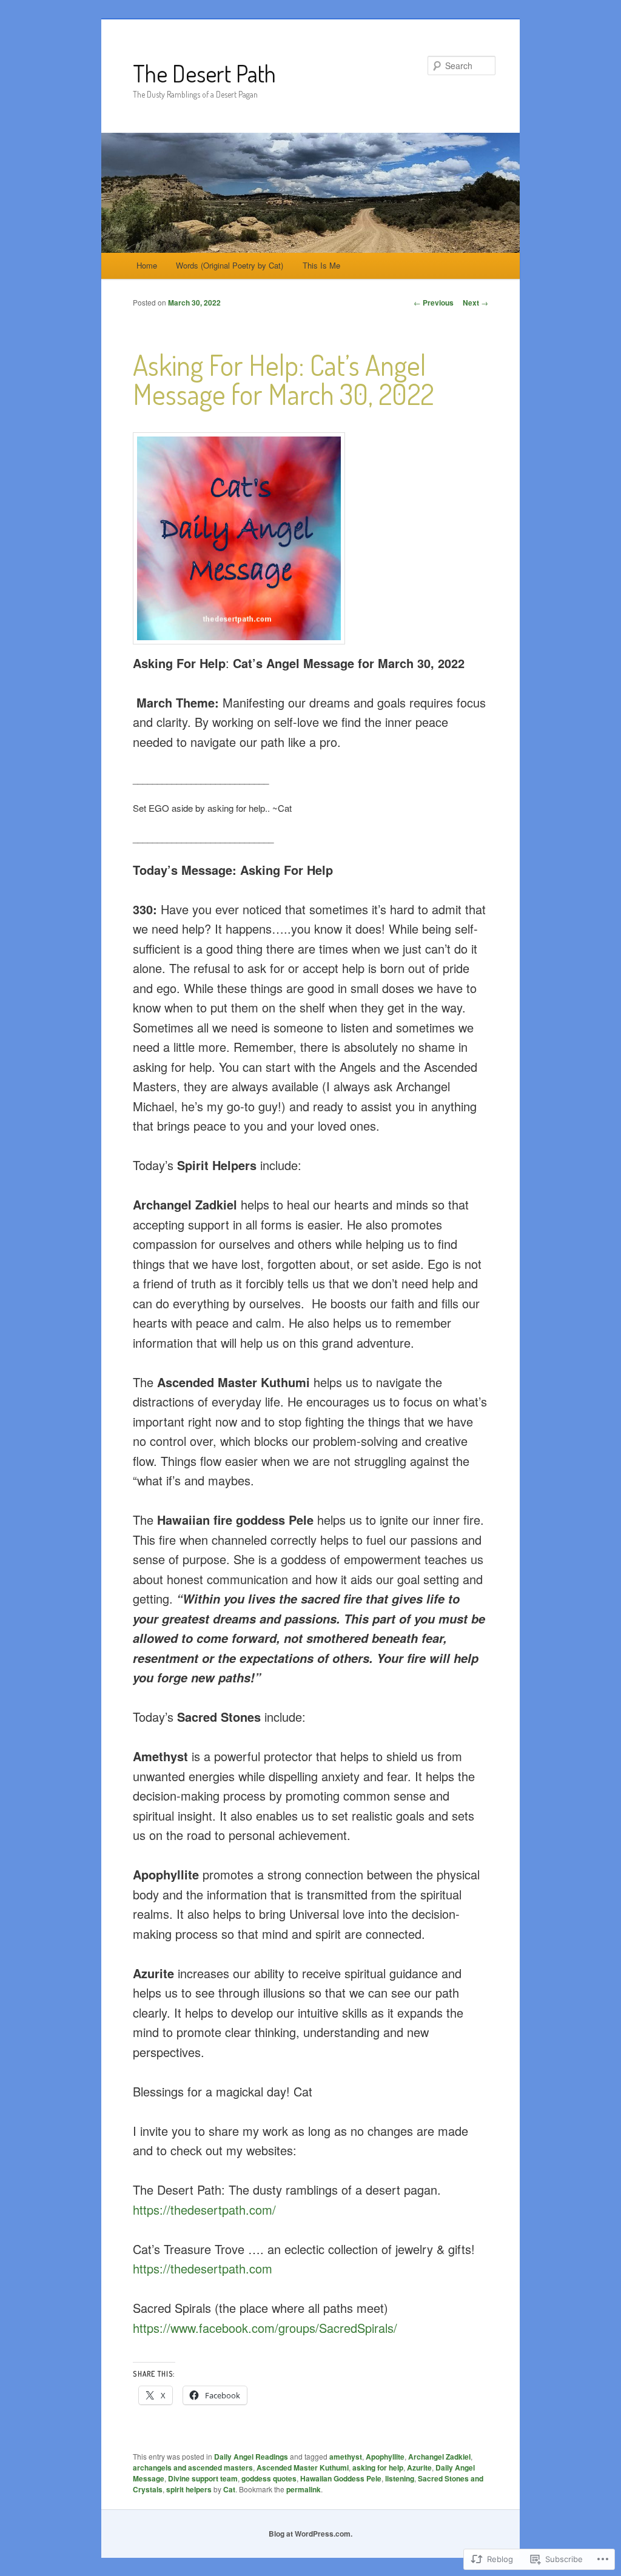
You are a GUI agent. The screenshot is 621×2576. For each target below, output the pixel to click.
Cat (229, 2489)
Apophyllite (385, 2457)
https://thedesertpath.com (203, 2268)
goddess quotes (269, 2478)
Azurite (419, 2467)
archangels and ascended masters (193, 2467)
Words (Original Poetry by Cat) (230, 265)
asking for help (378, 2467)
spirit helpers (189, 2489)
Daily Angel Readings (251, 2457)
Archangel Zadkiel (439, 2457)
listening (400, 2478)
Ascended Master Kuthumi (303, 2467)
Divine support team (203, 2478)
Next (475, 303)
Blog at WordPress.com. (310, 2534)
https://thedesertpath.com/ (204, 2210)
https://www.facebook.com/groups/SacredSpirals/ (265, 2328)
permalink (304, 2489)
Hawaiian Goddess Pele (341, 2478)
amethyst (346, 2457)
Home (147, 265)
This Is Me (321, 265)
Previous (434, 303)
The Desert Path (204, 73)
